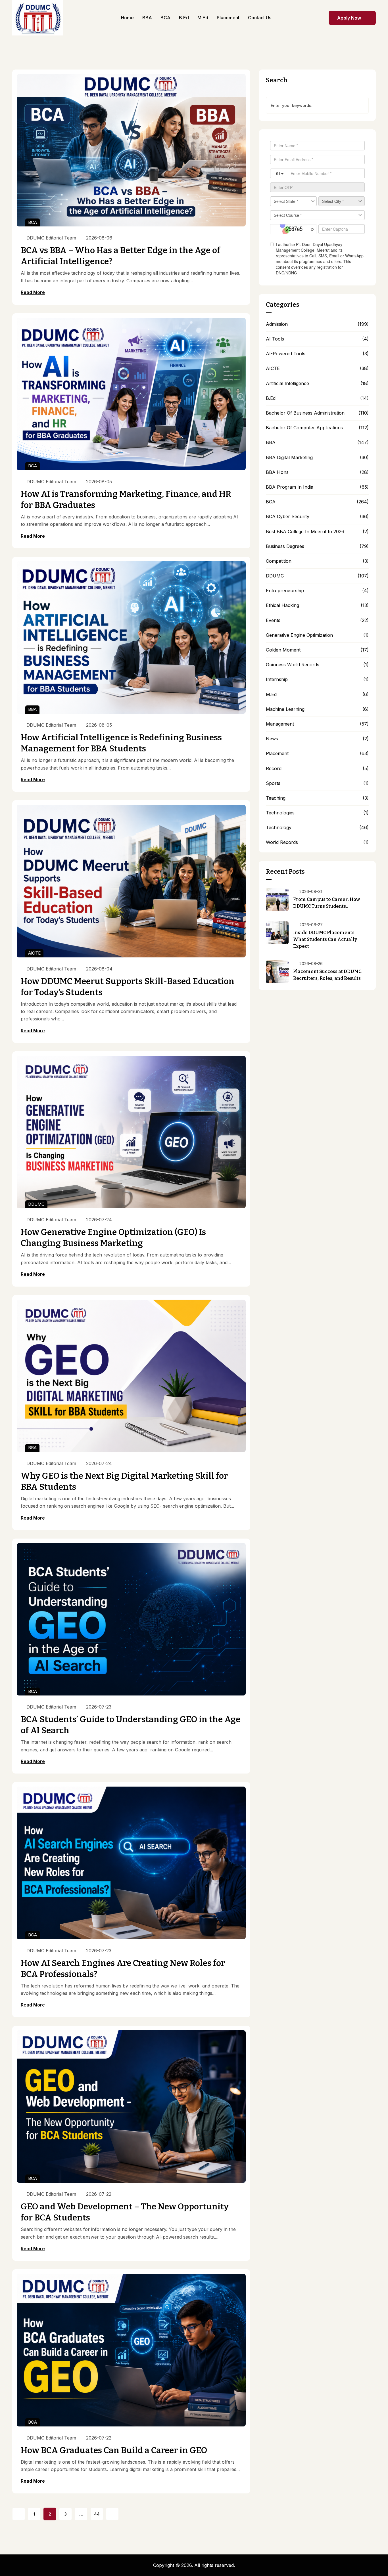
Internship (277, 679)
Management (280, 724)
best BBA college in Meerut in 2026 (305, 532)
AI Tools (275, 339)
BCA (33, 222)
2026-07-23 (99, 1707)
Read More (33, 292)
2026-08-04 (99, 969)
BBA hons (277, 472)
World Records (282, 842)
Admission (277, 324)
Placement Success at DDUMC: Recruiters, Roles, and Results (328, 975)
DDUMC (36, 1204)
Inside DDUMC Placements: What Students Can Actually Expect (325, 939)
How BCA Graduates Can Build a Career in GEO (114, 2450)
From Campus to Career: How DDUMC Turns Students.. (327, 903)
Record (274, 769)
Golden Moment (283, 650)
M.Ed (271, 695)
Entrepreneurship (285, 591)
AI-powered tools (286, 354)
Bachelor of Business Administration (305, 413)
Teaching (276, 798)
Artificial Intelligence (287, 384)
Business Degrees (285, 546)
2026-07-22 (99, 2194)
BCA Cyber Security (288, 517)
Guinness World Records (293, 665)
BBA (32, 709)
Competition (279, 561)
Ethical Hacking (282, 605)
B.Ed (271, 398)
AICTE (34, 953)
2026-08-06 (99, 238)
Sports (273, 783)
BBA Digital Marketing (289, 458)
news (272, 739)
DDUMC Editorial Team (51, 238)
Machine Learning (285, 709)
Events (273, 620)
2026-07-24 (99, 1220)
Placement (277, 754)
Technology (279, 828)
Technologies (280, 813)
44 (97, 2514)
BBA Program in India (290, 487)
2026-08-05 (99, 482)
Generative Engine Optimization (299, 635)
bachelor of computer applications (304, 428)
